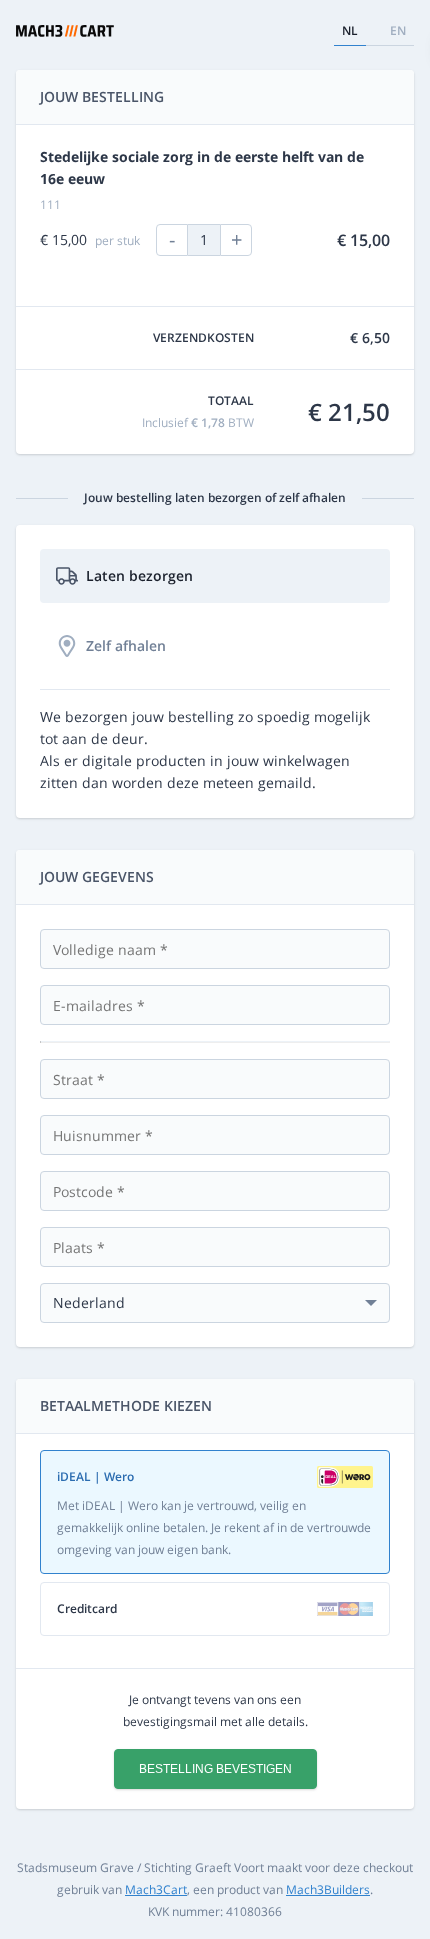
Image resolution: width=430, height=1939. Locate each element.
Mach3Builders (328, 1889)
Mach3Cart (156, 1889)
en (398, 30)
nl (350, 30)
